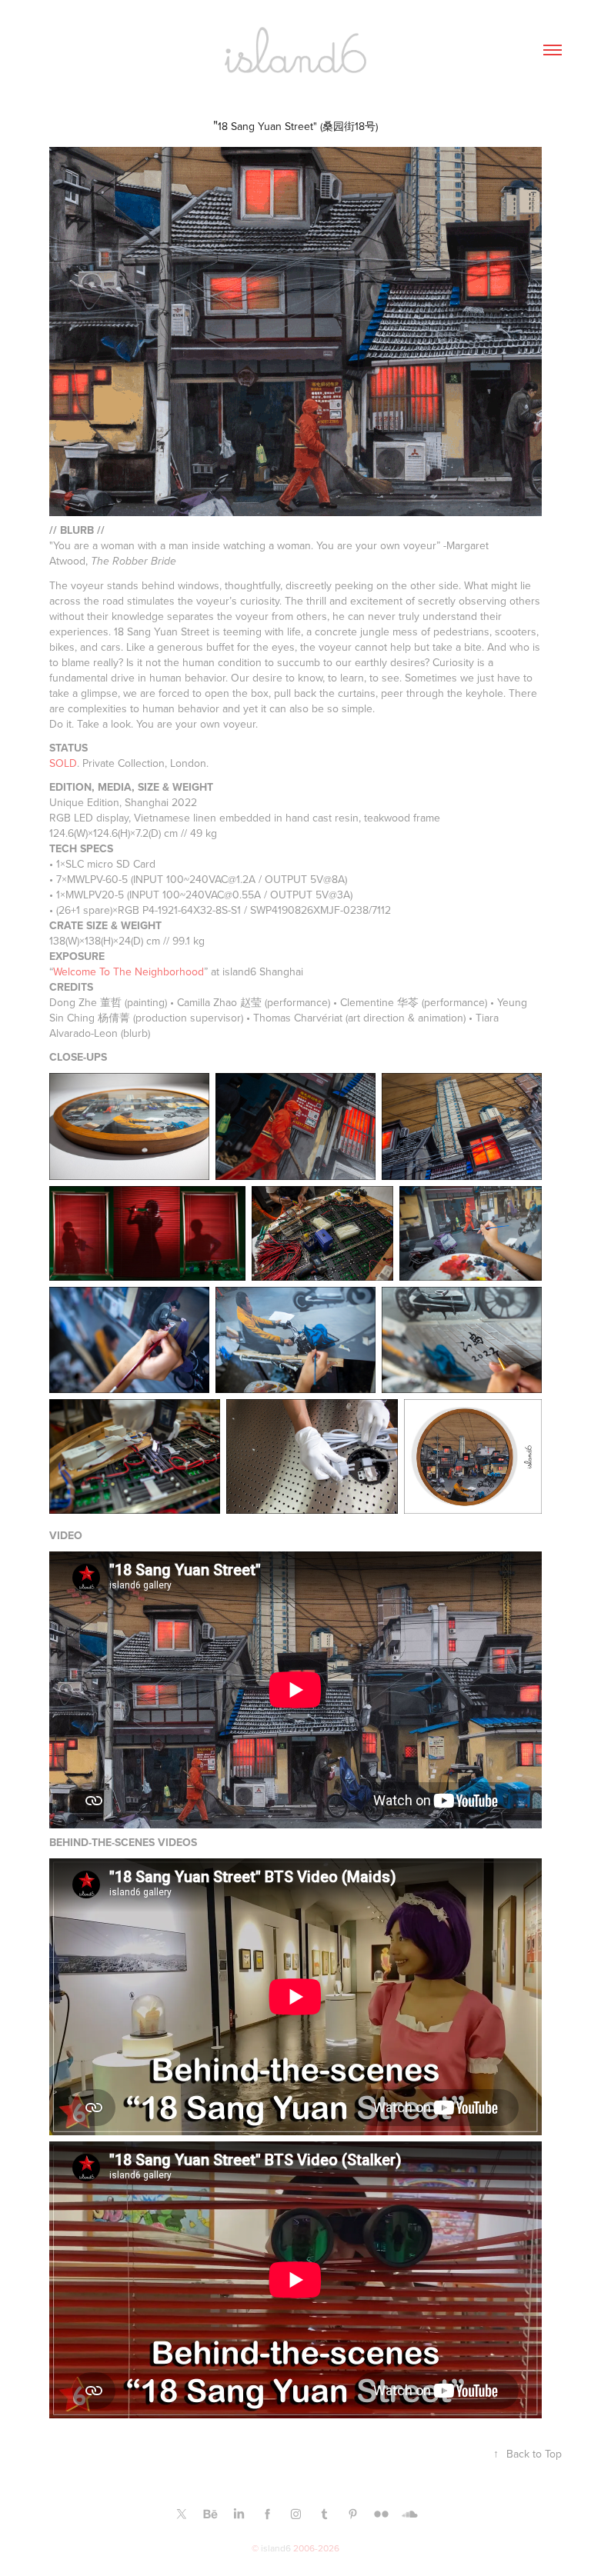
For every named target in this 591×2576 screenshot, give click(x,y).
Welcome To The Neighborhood (129, 971)
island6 (276, 2548)
